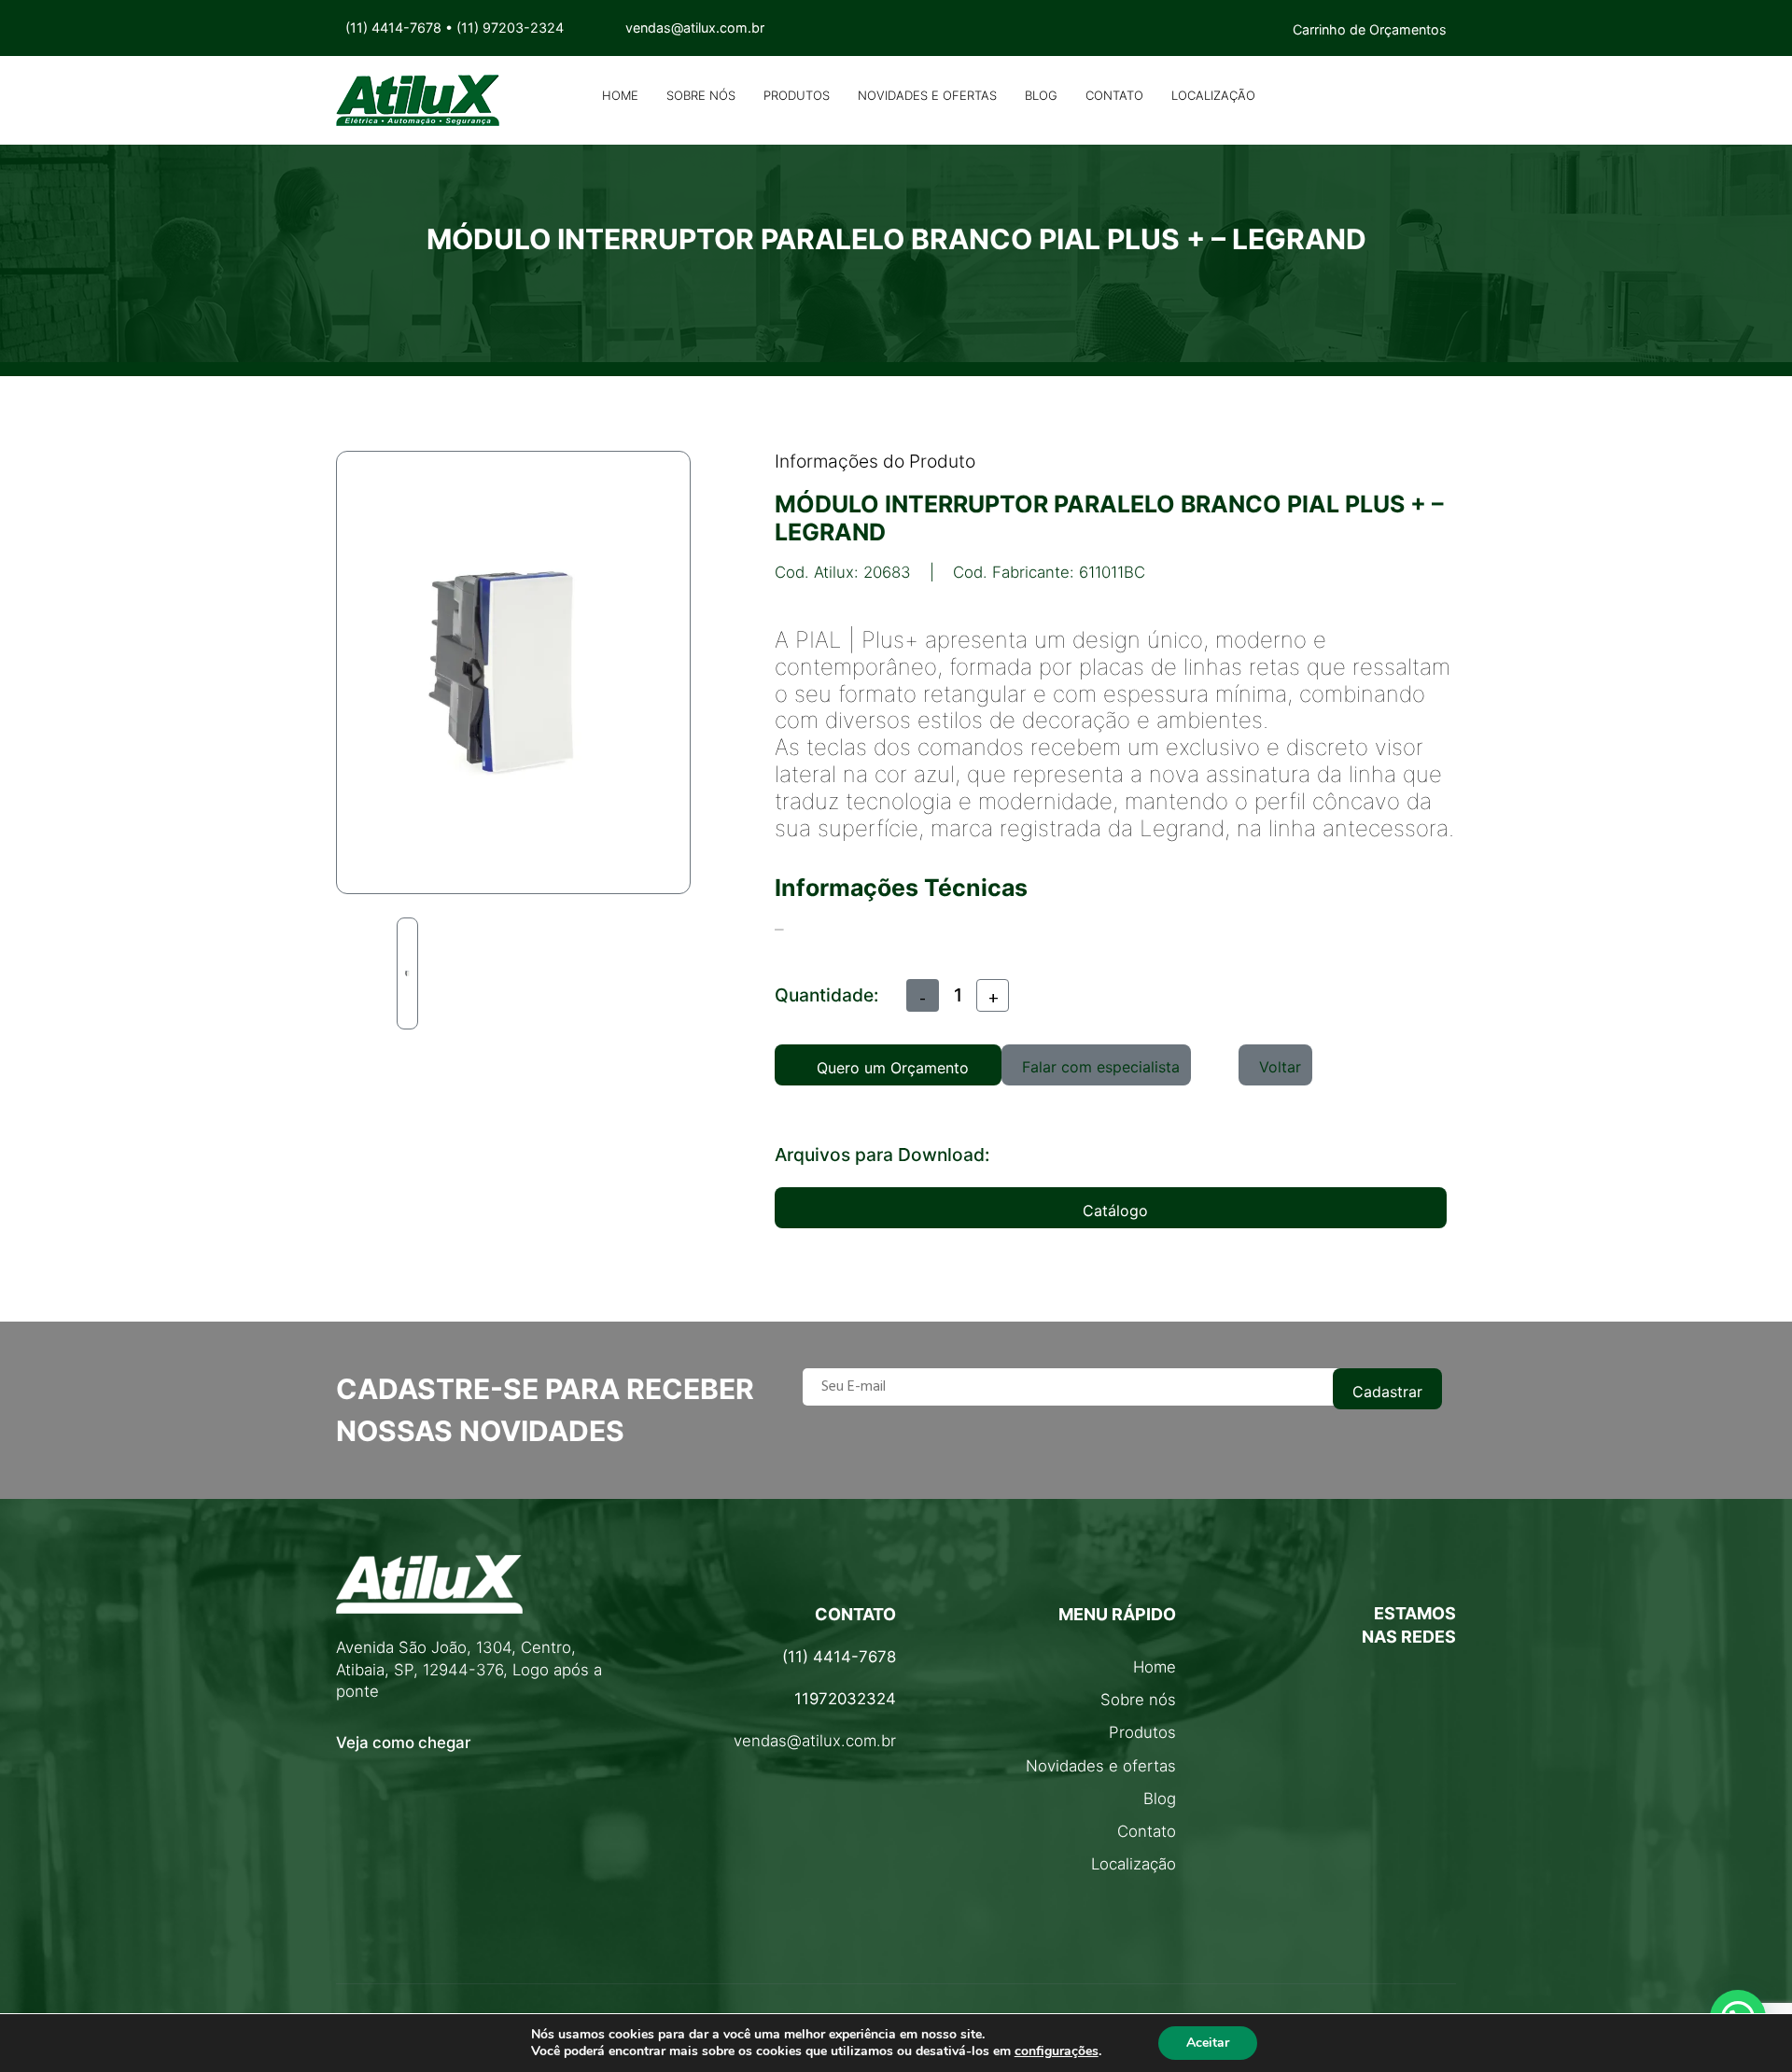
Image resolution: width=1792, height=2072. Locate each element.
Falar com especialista (1101, 1067)
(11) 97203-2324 (510, 28)
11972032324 (845, 1699)
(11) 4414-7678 (393, 28)
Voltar (1280, 1067)
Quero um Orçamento (893, 1068)
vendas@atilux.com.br (815, 1741)
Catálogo (1115, 1211)
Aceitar (1208, 2043)
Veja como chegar (403, 1743)
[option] (407, 973)
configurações (1057, 2051)
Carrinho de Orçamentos (1370, 29)
